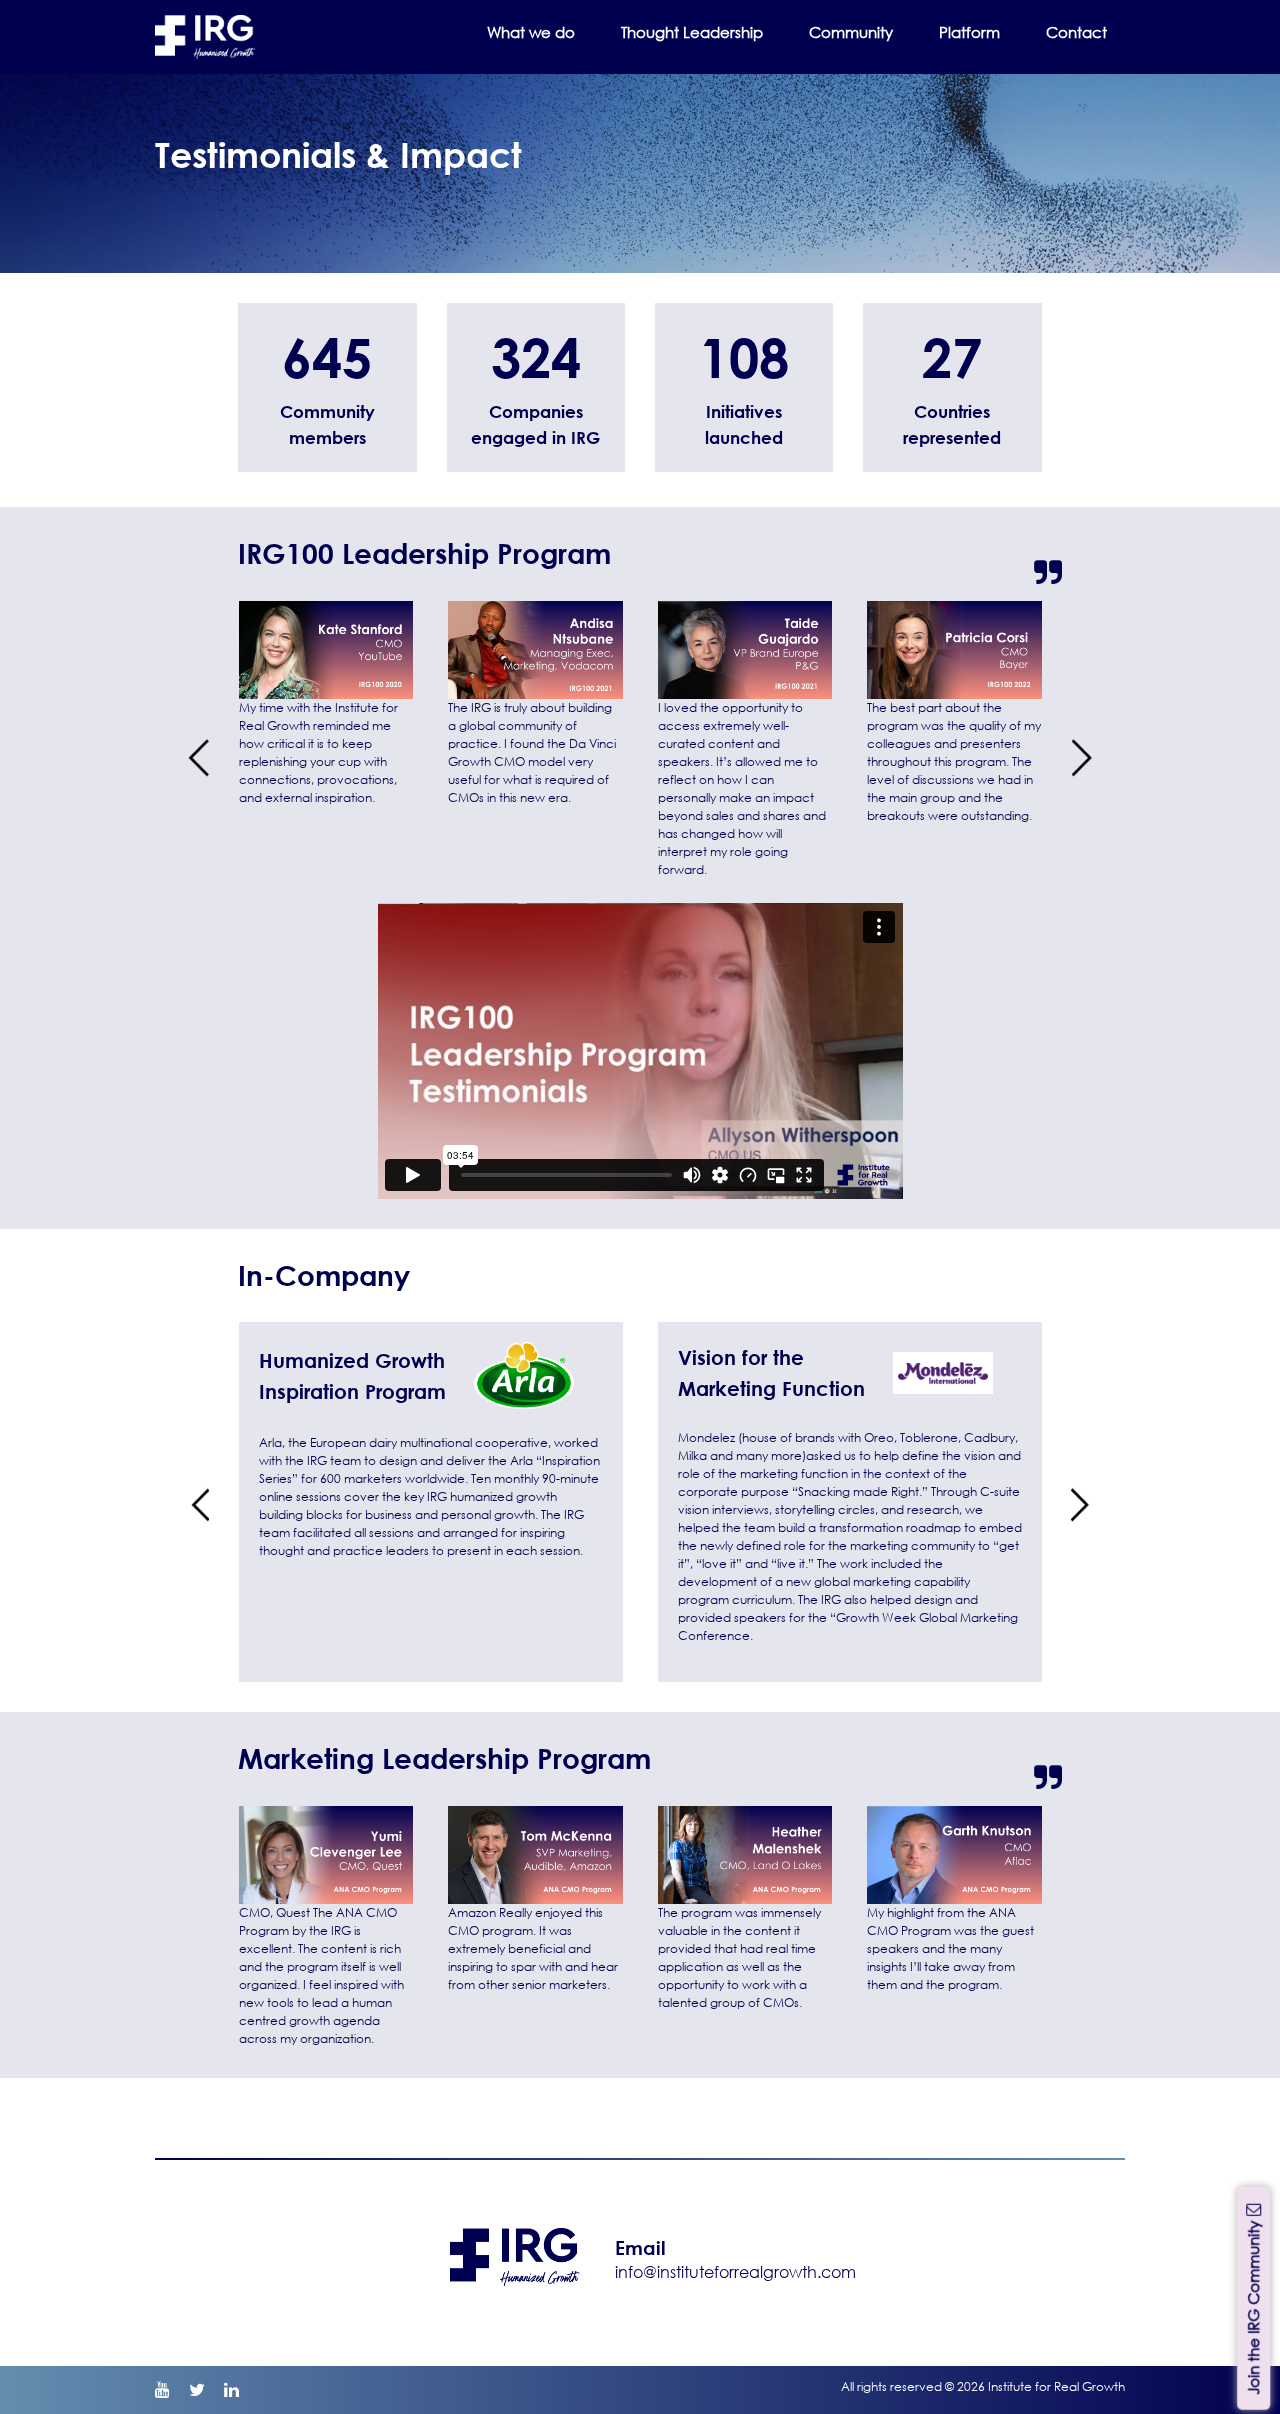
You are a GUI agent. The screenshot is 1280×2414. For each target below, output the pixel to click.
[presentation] (198, 758)
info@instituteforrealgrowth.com (735, 2271)
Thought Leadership (692, 32)
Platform (969, 32)
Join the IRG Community (1253, 2305)
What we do (531, 32)
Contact (1076, 32)
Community (851, 32)
